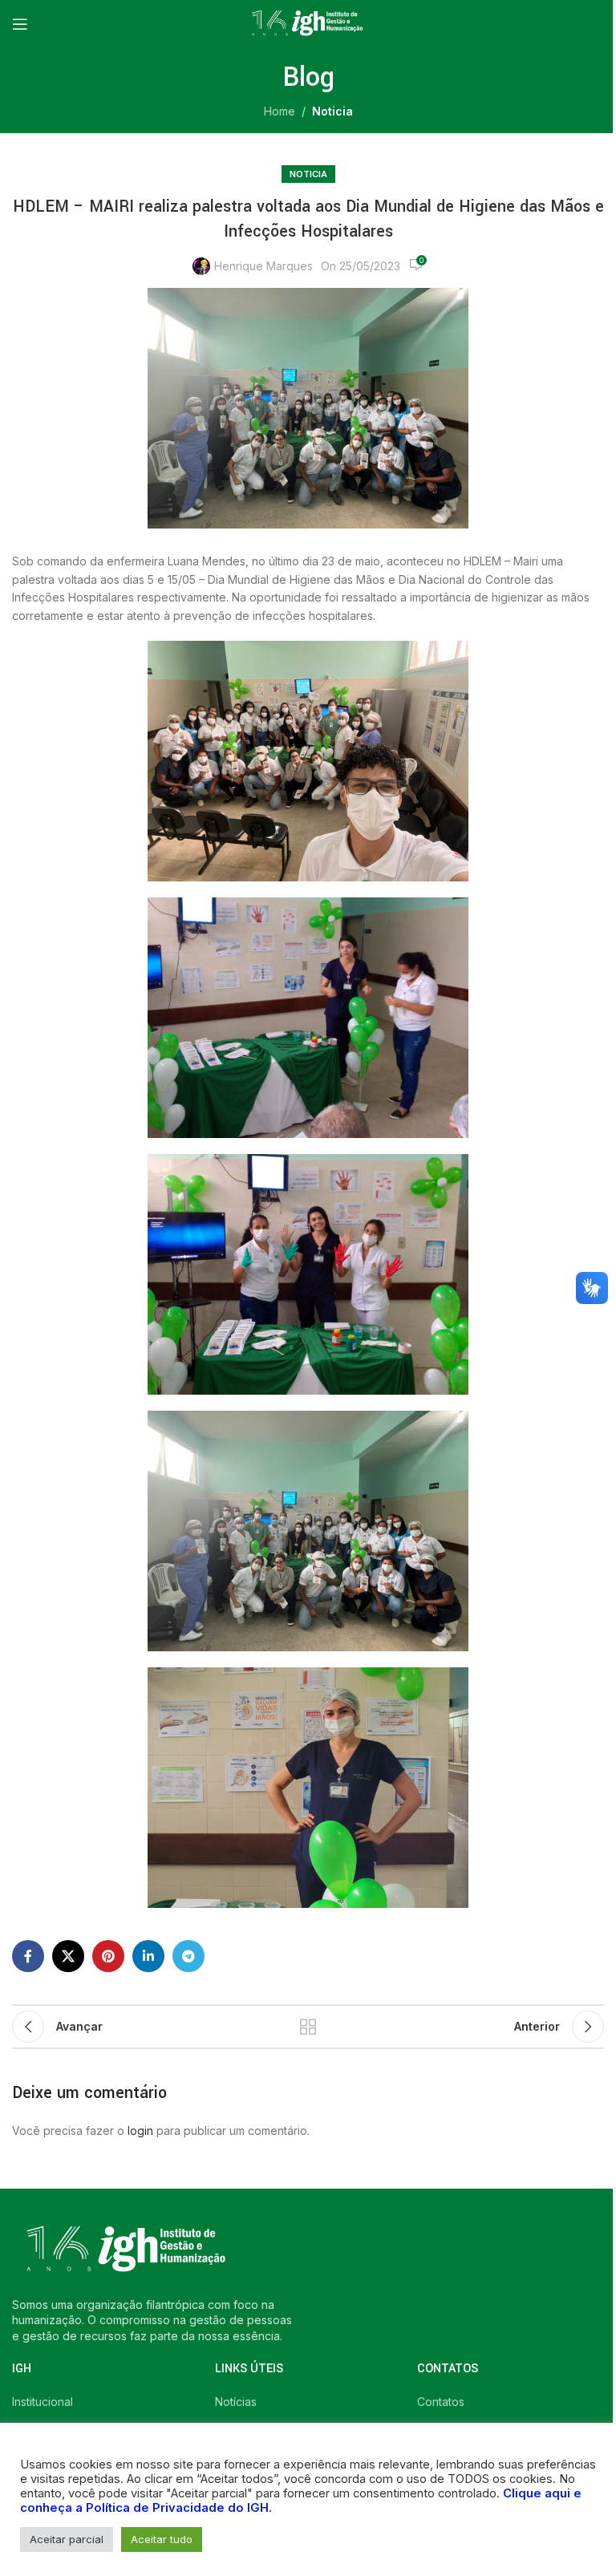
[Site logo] (308, 23)
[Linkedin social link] (148, 1956)
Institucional (43, 2402)
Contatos (441, 2402)
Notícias (236, 2402)
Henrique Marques (263, 266)
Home (280, 111)
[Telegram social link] (188, 1956)
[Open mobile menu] (20, 24)
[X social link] (68, 1956)
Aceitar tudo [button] (162, 2539)
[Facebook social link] (28, 1956)
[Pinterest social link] (108, 1956)
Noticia (332, 111)
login (140, 2130)
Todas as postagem (308, 2027)
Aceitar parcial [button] (67, 2539)
